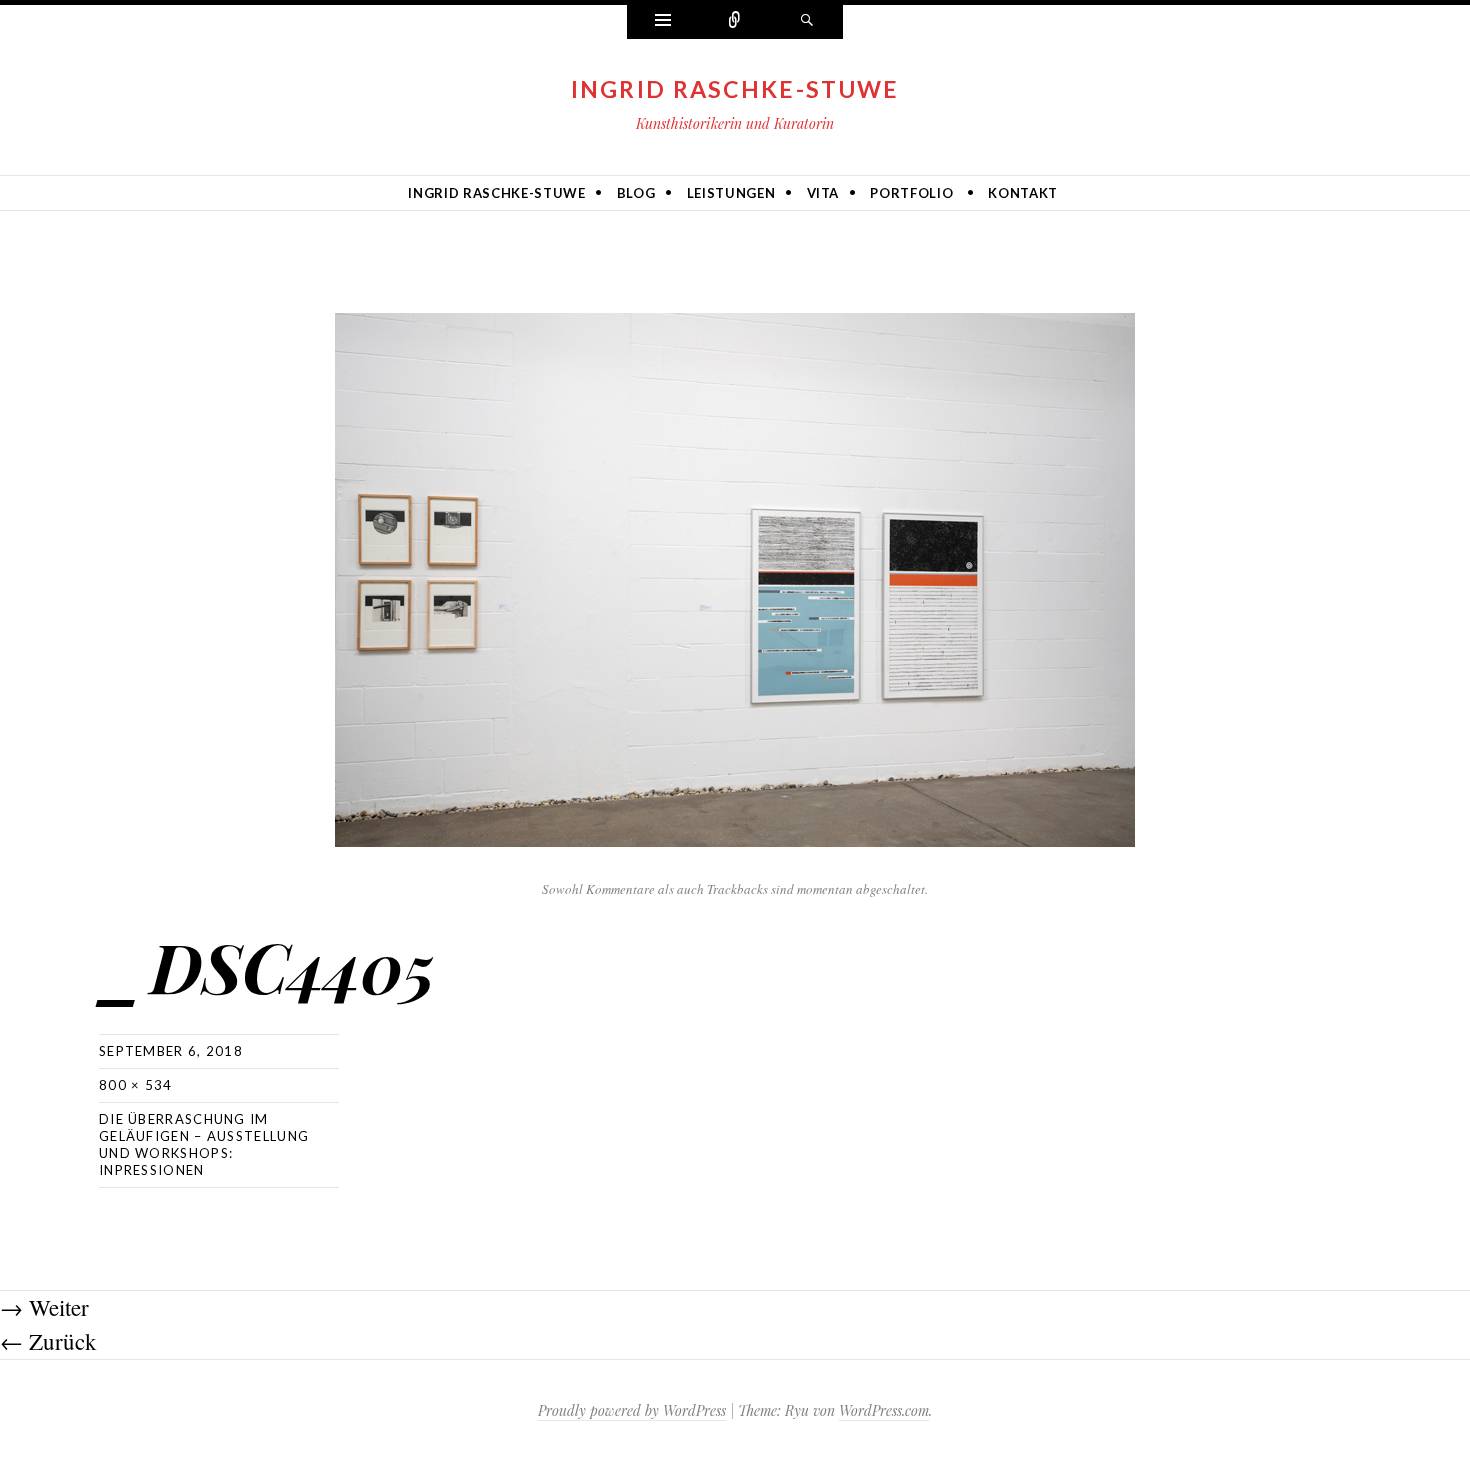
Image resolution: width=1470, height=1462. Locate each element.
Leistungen (731, 193)
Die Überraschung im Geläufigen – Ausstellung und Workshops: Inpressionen (204, 1144)
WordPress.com (884, 1410)
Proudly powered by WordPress (632, 1410)
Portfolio (911, 193)
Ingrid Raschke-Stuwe (735, 89)
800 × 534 (136, 1085)
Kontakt (1023, 193)
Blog (636, 193)
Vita (823, 193)
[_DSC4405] (735, 576)
